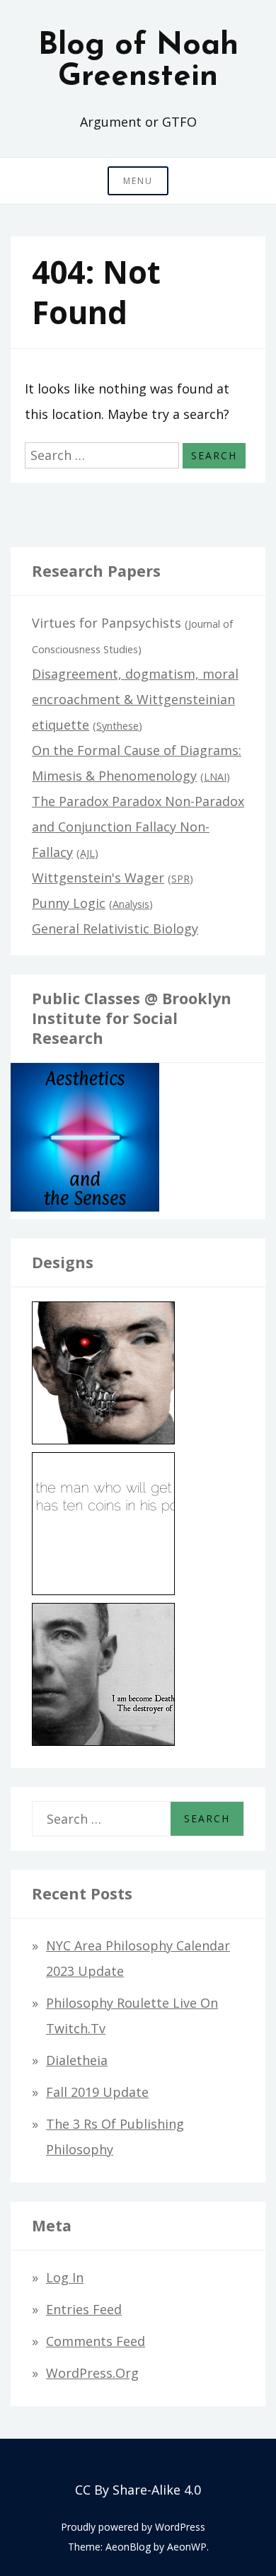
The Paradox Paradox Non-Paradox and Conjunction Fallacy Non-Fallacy (138, 827)
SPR (180, 879)
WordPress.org (92, 2373)
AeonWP (187, 2547)
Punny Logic (69, 903)
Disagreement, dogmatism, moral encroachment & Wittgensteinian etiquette (135, 699)
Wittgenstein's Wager (98, 878)
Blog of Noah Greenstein (138, 62)
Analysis (131, 904)
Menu (138, 181)
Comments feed (96, 2341)
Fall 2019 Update (97, 2092)
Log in (65, 2277)
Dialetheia (77, 2060)
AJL (87, 853)
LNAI (215, 777)
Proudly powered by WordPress (133, 2527)
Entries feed (84, 2309)
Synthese (117, 726)
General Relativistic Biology (115, 928)
